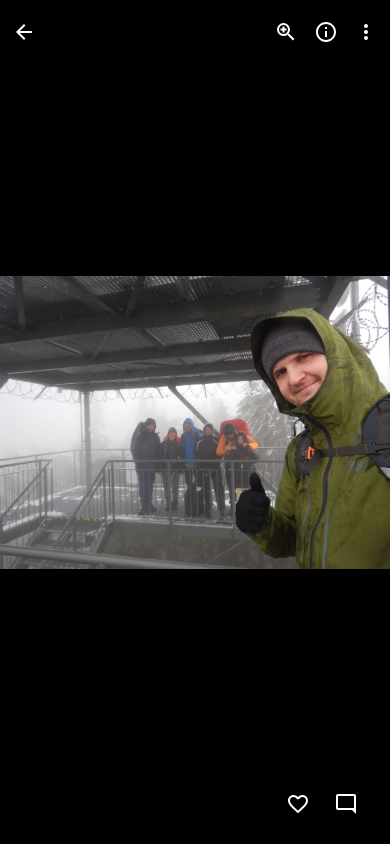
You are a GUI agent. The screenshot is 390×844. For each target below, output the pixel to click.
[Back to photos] (24, 32)
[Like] (298, 804)
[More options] (366, 32)
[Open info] (326, 32)
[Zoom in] (286, 32)
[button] (56, 422)
